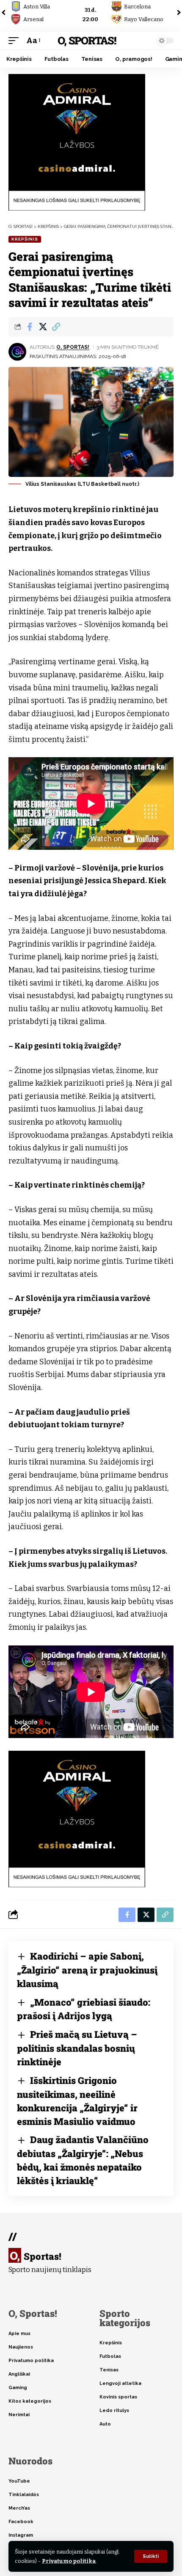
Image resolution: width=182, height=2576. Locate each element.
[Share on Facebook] (30, 327)
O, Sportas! (87, 40)
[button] (151, 2556)
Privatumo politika (69, 2561)
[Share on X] (43, 327)
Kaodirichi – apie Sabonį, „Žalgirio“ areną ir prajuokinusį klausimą (87, 1970)
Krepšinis (25, 239)
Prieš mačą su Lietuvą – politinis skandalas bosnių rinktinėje (77, 2048)
